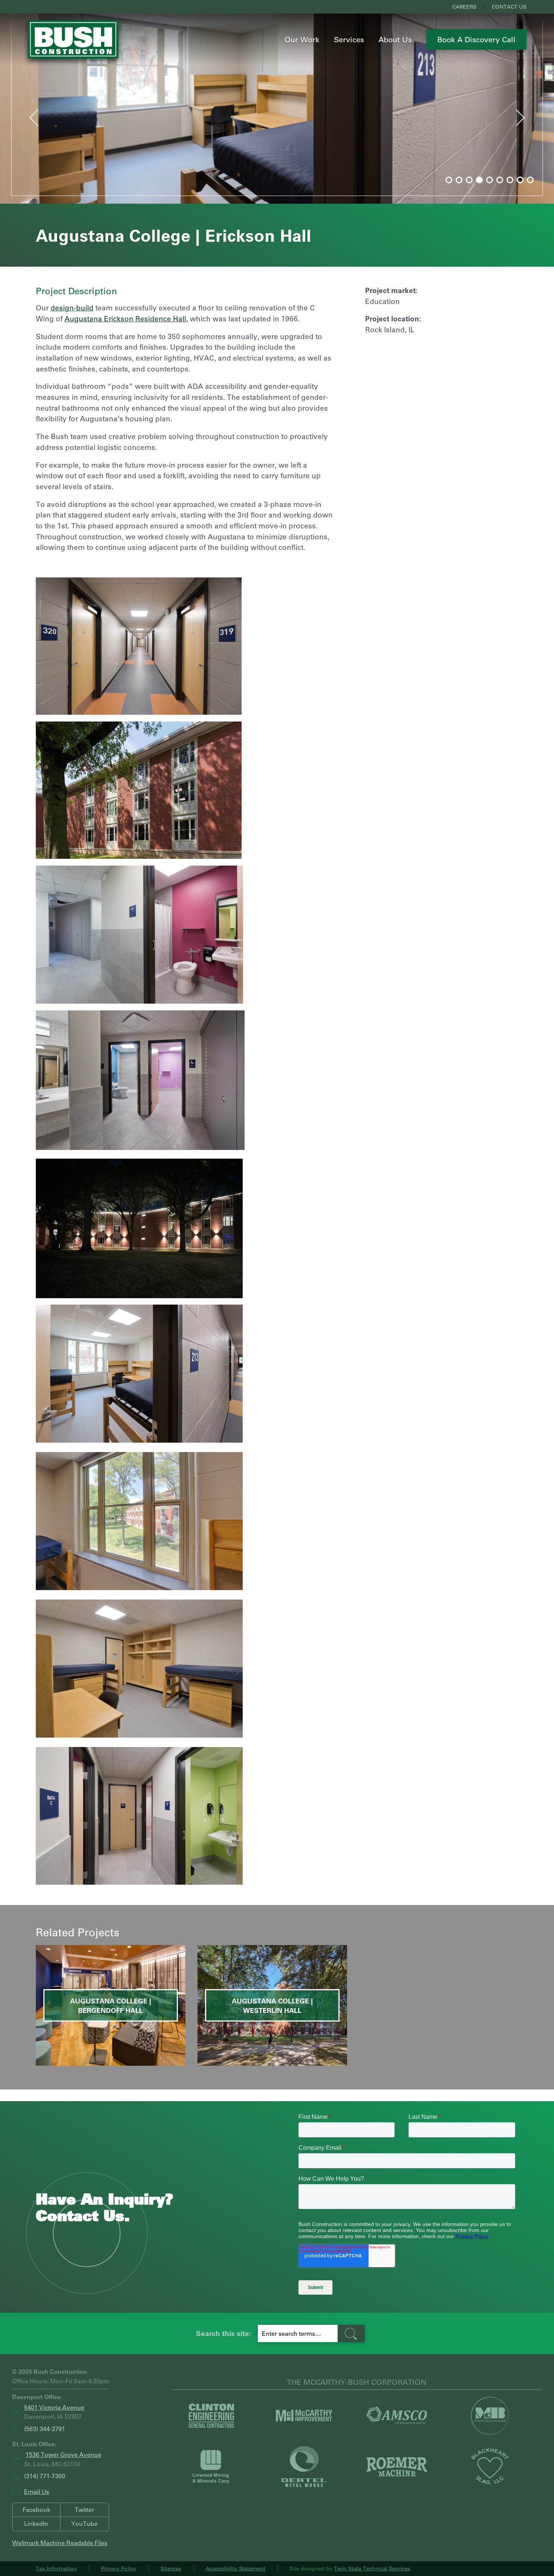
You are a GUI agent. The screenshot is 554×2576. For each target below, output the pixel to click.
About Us (395, 39)
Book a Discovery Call (476, 39)
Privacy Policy (119, 2568)
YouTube (84, 2523)
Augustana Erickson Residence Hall (125, 319)
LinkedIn (36, 2523)
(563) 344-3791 (45, 2429)
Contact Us (509, 7)
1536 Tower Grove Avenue (64, 2454)
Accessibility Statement (236, 2568)
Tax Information (56, 2568)
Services (349, 39)
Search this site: (223, 2333)
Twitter (84, 2509)
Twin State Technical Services (372, 2568)
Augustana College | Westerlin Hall (272, 2006)
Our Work (302, 39)
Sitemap (171, 2568)
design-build (72, 308)
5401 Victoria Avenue (54, 2407)
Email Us (37, 2491)
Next (528, 120)
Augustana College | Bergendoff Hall (111, 2006)
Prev (27, 116)
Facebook (36, 2509)
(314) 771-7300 (45, 2476)
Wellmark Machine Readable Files (60, 2543)
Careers (464, 7)
